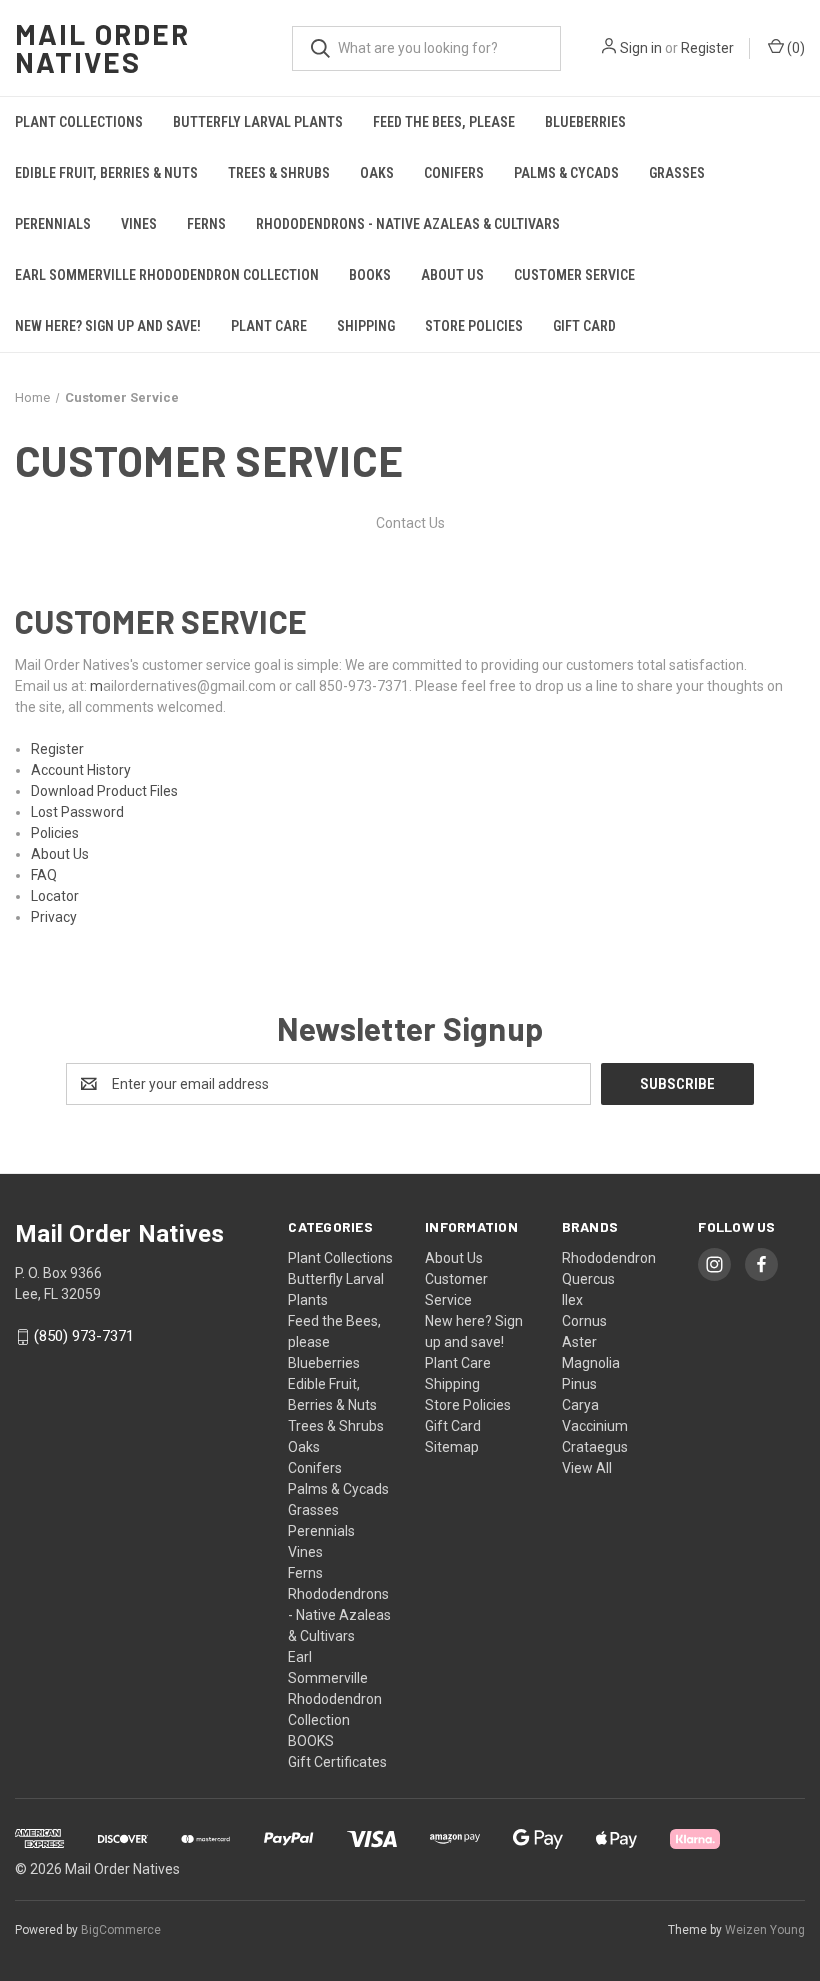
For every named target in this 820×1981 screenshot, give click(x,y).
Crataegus (595, 1447)
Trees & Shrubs (279, 173)
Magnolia (591, 1363)
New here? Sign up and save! (108, 326)
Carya (580, 1405)
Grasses (677, 173)
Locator (55, 896)
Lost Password (77, 812)
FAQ (44, 875)
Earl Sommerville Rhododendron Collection (167, 275)
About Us (452, 275)
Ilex (572, 1300)
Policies (55, 833)
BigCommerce (121, 1930)
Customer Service (574, 275)
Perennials (53, 224)
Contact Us (410, 523)
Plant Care (269, 326)
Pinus (579, 1384)
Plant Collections (79, 122)
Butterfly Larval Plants (258, 122)
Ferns (206, 224)
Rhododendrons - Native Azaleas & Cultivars (408, 224)
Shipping (366, 326)
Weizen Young (765, 1930)
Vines (139, 224)
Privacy (54, 917)
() (794, 48)
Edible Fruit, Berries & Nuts (106, 173)
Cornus (584, 1321)
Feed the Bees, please (444, 122)
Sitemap (452, 1447)
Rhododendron (609, 1258)
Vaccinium (595, 1426)
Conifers (454, 173)
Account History (81, 770)
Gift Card (584, 326)
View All (587, 1468)
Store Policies (474, 326)
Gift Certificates (337, 1762)
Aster (579, 1342)
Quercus (588, 1279)
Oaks (377, 173)
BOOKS (370, 275)
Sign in (641, 48)
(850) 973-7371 (84, 1337)
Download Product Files (104, 791)
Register (707, 48)
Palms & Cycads (566, 173)
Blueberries (585, 122)
